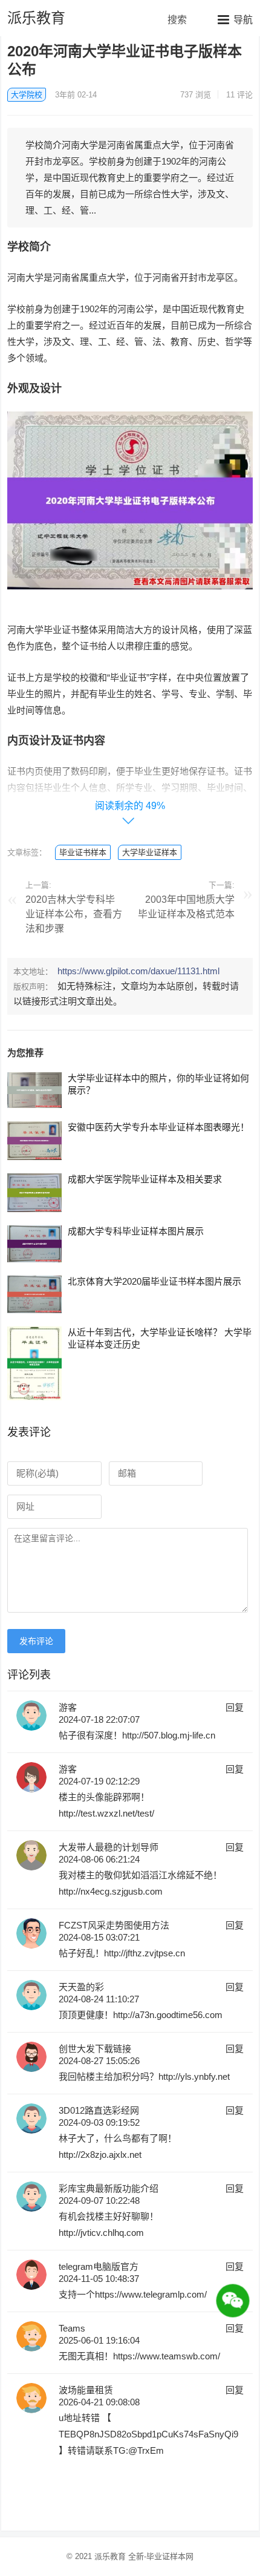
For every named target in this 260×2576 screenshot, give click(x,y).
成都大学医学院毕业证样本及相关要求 (145, 1179)
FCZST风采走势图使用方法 (114, 1925)
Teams (72, 2328)
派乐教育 (36, 18)
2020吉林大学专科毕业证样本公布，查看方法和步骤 (74, 914)
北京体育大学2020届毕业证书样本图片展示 (154, 1281)
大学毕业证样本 (150, 852)
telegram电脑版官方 (99, 2266)
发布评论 (36, 1641)
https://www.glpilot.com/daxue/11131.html (138, 971)
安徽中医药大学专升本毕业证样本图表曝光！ (158, 1127)
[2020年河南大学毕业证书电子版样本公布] (130, 598)
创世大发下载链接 (95, 2049)
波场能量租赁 (86, 2390)
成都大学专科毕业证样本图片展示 (136, 1231)
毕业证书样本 (83, 852)
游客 (68, 1707)
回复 (235, 1707)
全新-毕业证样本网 (161, 2556)
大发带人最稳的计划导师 (109, 1847)
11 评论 (239, 95)
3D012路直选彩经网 (99, 2110)
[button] (235, 19)
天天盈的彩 (81, 1987)
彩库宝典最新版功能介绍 (109, 2188)
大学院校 (27, 95)
